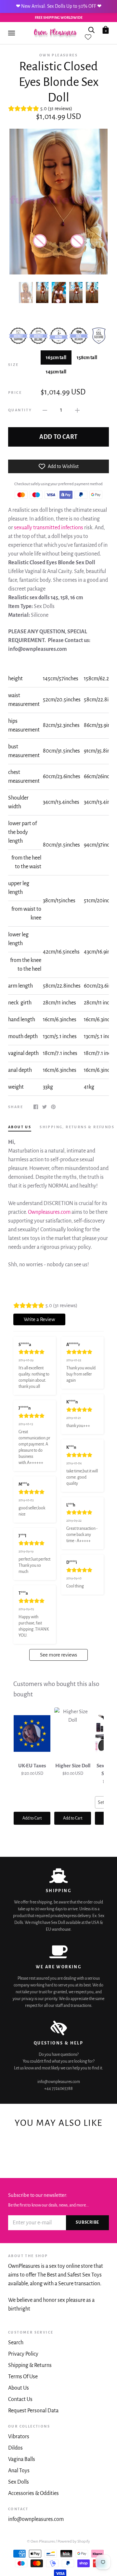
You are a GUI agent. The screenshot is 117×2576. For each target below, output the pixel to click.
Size (13, 365)
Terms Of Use (23, 2377)
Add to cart (58, 437)
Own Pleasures (58, 55)
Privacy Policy (23, 2354)
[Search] (91, 29)
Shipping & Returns (30, 2365)
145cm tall (56, 372)
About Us (19, 2388)
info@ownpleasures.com (36, 2519)
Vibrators (19, 2437)
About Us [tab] (20, 1127)
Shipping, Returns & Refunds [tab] (77, 1127)
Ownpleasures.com (49, 1212)
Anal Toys (19, 2471)
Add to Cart (32, 1818)
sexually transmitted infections (49, 528)
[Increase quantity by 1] (77, 410)
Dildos (15, 2448)
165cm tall (56, 357)
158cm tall (87, 357)
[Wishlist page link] (88, 37)
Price (15, 392)
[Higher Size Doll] (73, 1733)
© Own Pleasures (41, 2541)
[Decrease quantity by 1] (45, 410)
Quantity (20, 410)
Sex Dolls (19, 2482)
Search (16, 2343)
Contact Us (20, 2399)
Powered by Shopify (74, 2541)
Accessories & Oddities (33, 2493)
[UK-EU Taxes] (32, 1733)
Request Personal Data (33, 2411)
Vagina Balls (22, 2459)
